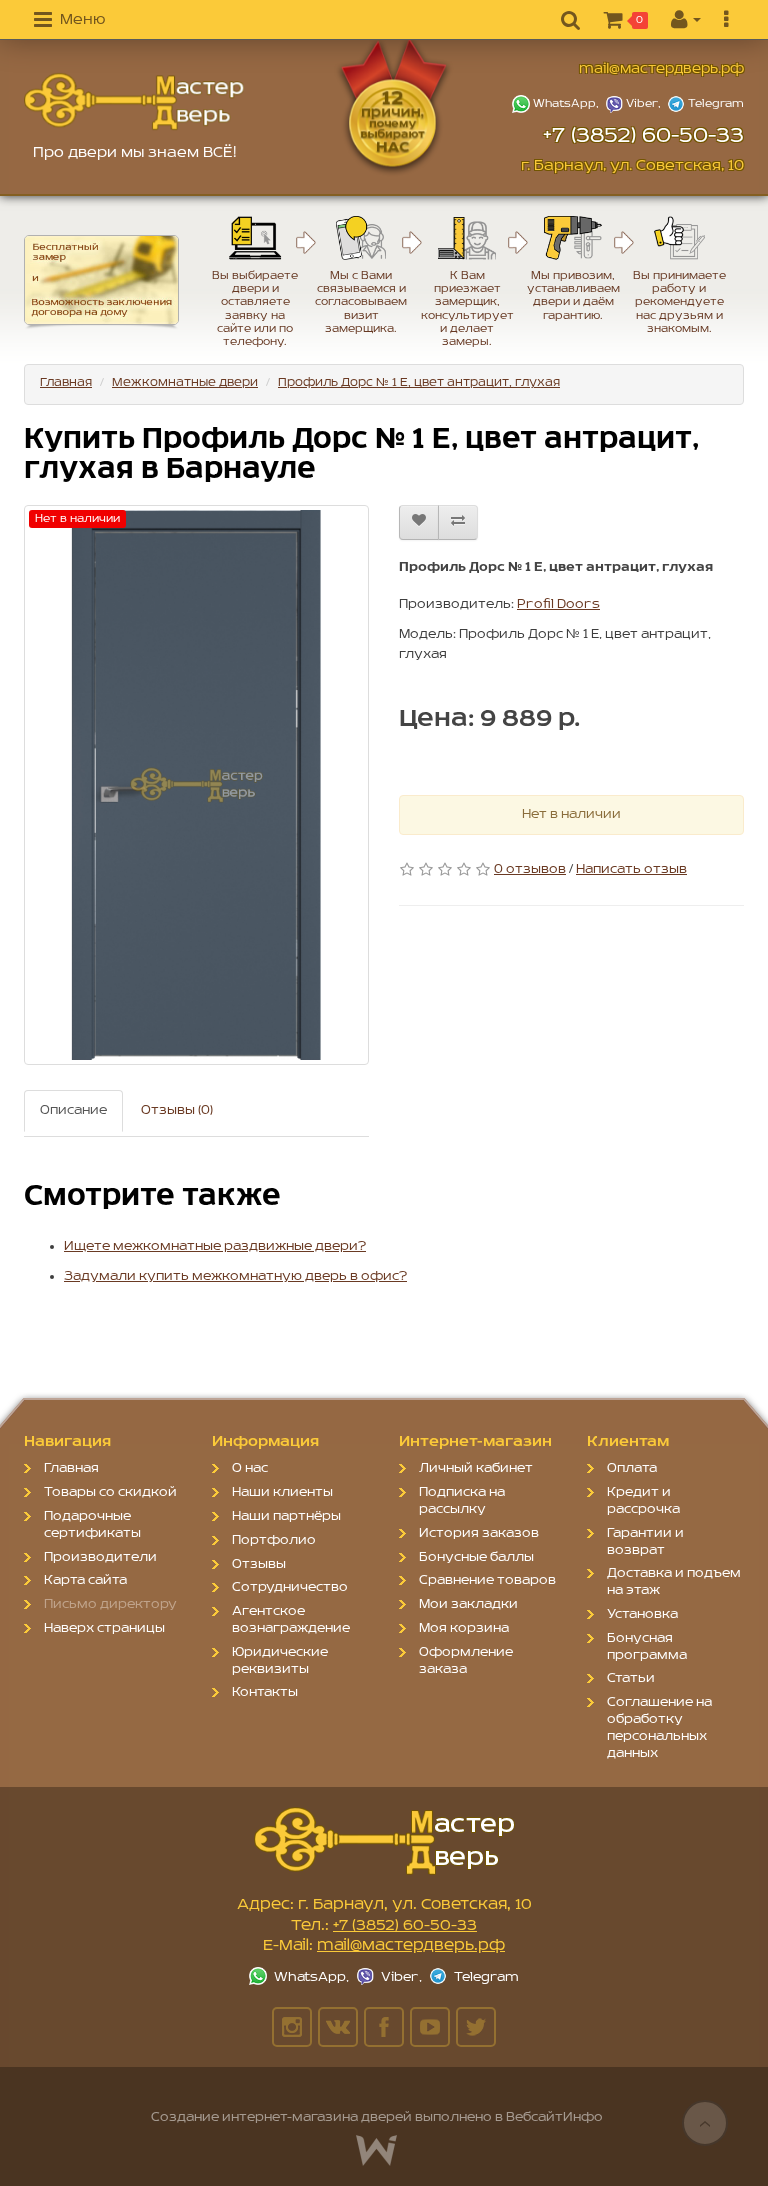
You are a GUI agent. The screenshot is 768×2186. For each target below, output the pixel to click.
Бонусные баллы (476, 1557)
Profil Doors (558, 604)
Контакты (265, 1692)
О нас (250, 1468)
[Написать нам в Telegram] (705, 104)
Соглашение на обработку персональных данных (659, 1727)
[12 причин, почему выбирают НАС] (422, 105)
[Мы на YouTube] (430, 2027)
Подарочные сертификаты (92, 1525)
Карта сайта (85, 1580)
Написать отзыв (631, 869)
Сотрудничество (290, 1587)
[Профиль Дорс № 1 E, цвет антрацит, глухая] (196, 785)
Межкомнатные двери (185, 382)
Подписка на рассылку (462, 1501)
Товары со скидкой (110, 1492)
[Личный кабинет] (686, 21)
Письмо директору (110, 1604)
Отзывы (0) (177, 1110)
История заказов (479, 1533)
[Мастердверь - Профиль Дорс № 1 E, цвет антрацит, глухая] (134, 101)
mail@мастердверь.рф (661, 69)
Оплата (632, 1468)
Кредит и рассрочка (643, 1501)
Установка (642, 1614)
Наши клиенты (282, 1492)
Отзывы (259, 1564)
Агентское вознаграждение (291, 1620)
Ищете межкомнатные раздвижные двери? (215, 1246)
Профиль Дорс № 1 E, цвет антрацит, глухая (419, 382)
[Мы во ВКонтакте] (338, 2027)
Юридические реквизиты (280, 1661)
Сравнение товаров (487, 1580)
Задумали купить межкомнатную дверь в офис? (235, 1276)
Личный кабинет (476, 1468)
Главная (66, 382)
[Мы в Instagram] (292, 2027)
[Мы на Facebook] (384, 2027)
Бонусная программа (647, 1647)
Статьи (631, 1678)
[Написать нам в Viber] (635, 104)
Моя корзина (464, 1628)
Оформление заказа (466, 1661)
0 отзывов (530, 869)
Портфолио (274, 1540)
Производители (100, 1557)
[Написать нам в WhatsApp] (557, 104)
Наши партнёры (286, 1516)
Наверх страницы (104, 1628)
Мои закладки (468, 1604)
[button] (69, 21)
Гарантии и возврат (645, 1542)
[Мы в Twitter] (476, 2027)
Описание (73, 1110)
